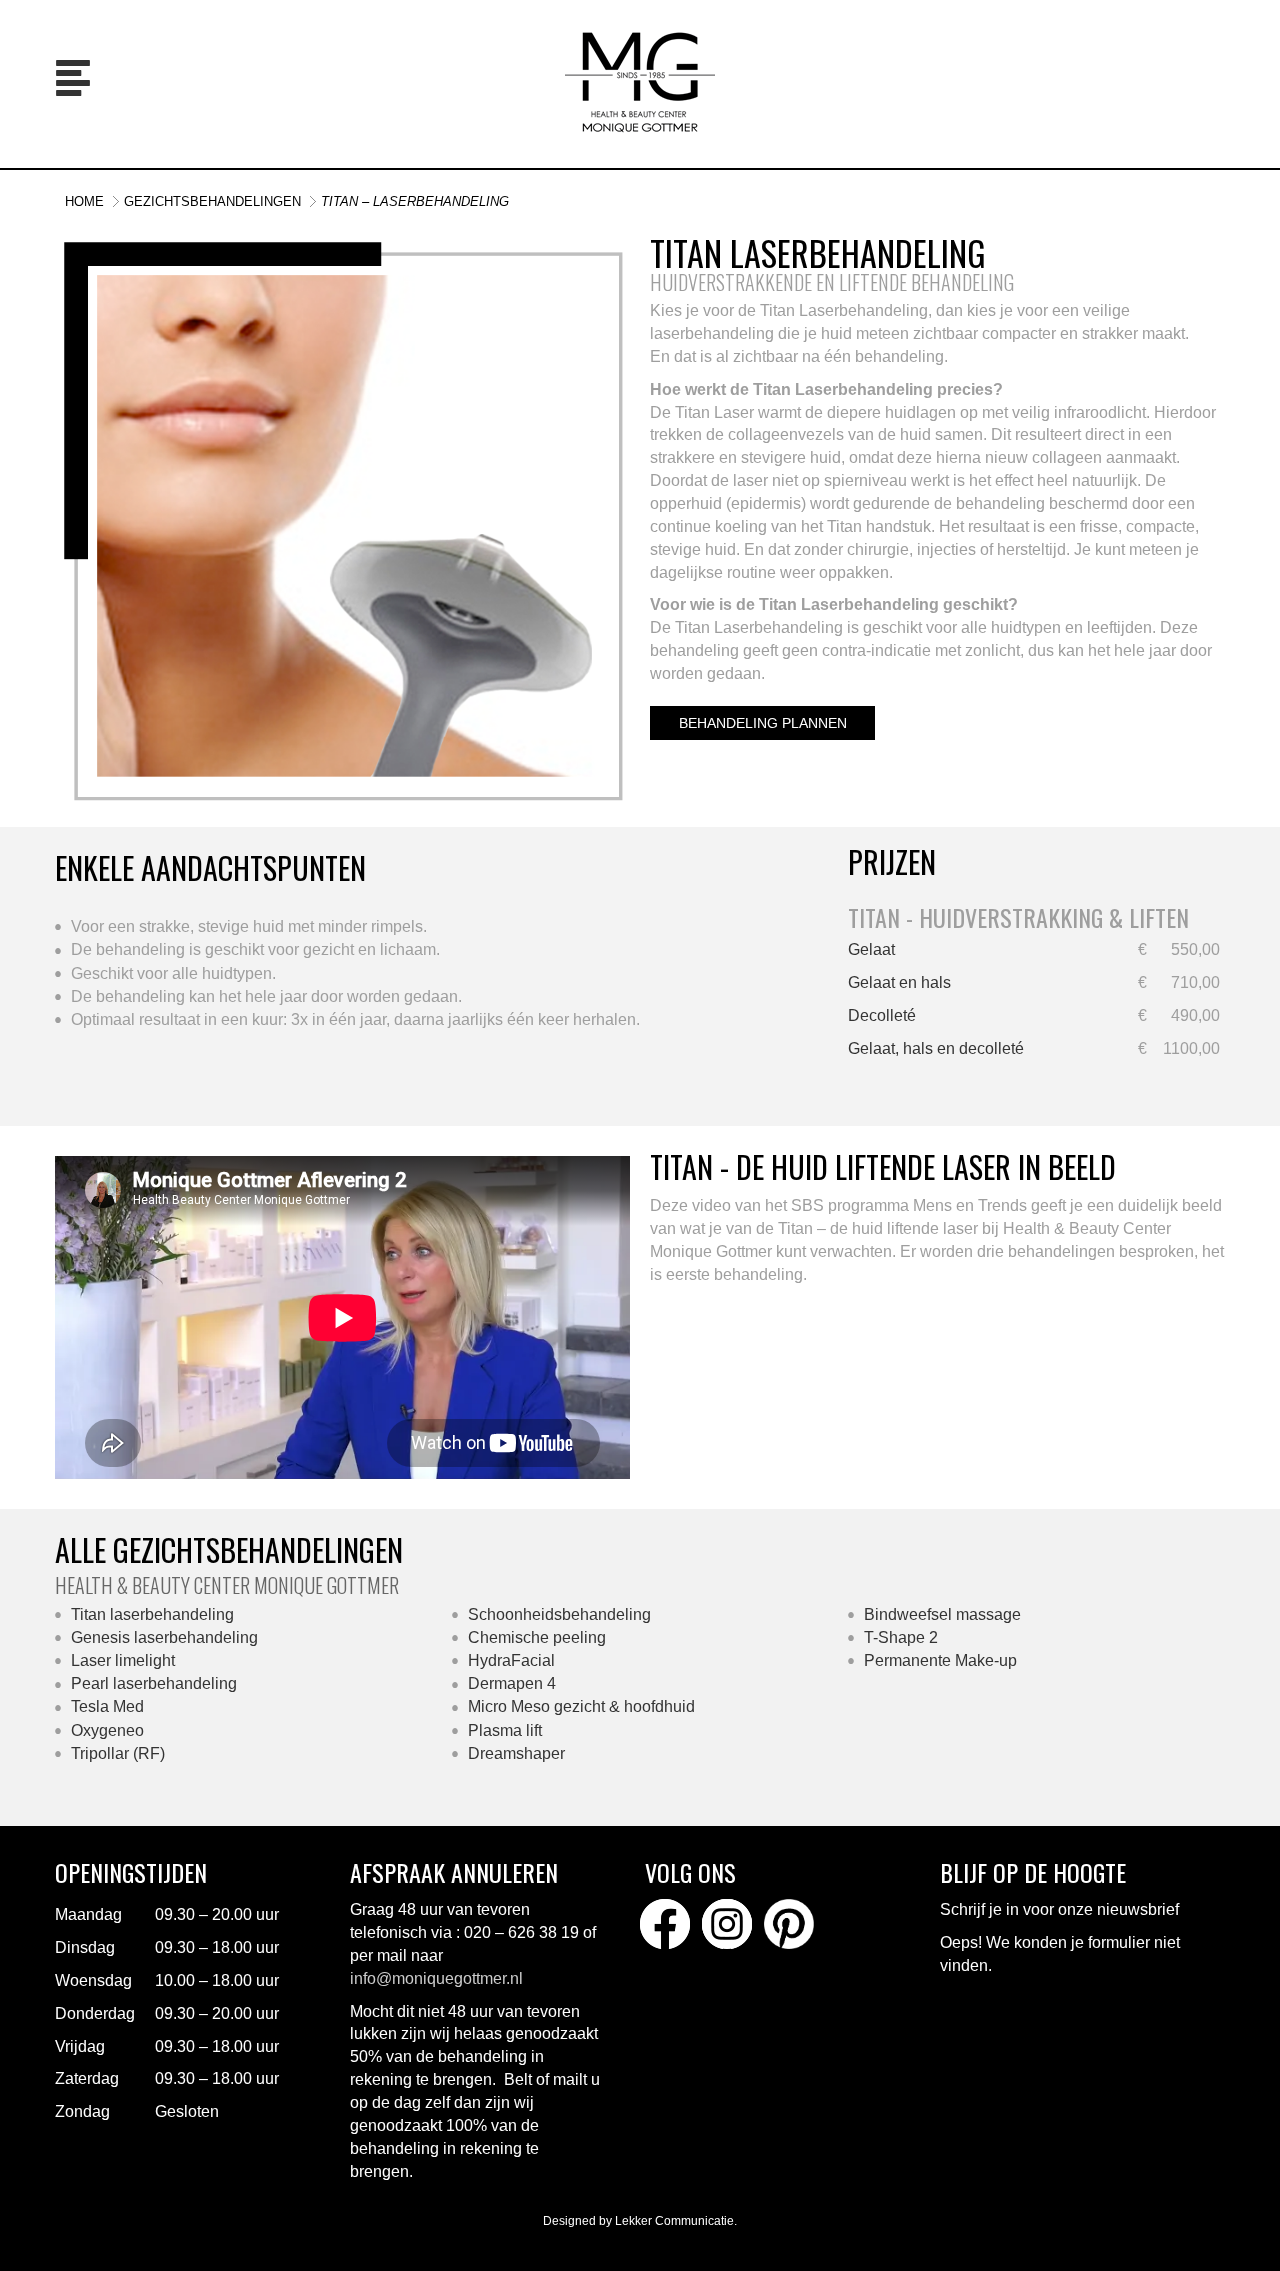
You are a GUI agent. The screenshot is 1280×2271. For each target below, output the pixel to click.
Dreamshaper (518, 1753)
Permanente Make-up (940, 1660)
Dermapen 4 (512, 1683)
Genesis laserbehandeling (164, 1637)
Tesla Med (107, 1706)
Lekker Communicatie (674, 2221)
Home (84, 201)
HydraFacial (511, 1660)
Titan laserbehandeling (152, 1614)
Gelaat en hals (899, 982)
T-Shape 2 (901, 1637)
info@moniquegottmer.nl (436, 1978)
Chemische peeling (537, 1637)
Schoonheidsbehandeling (559, 1614)
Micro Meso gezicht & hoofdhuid (581, 1706)
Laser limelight (123, 1660)
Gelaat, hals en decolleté (936, 1048)
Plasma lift (505, 1730)
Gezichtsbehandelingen (212, 201)
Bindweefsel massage (942, 1614)
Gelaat (871, 949)
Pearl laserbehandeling (154, 1683)
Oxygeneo (107, 1730)
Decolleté (882, 1015)
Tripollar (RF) (118, 1753)
